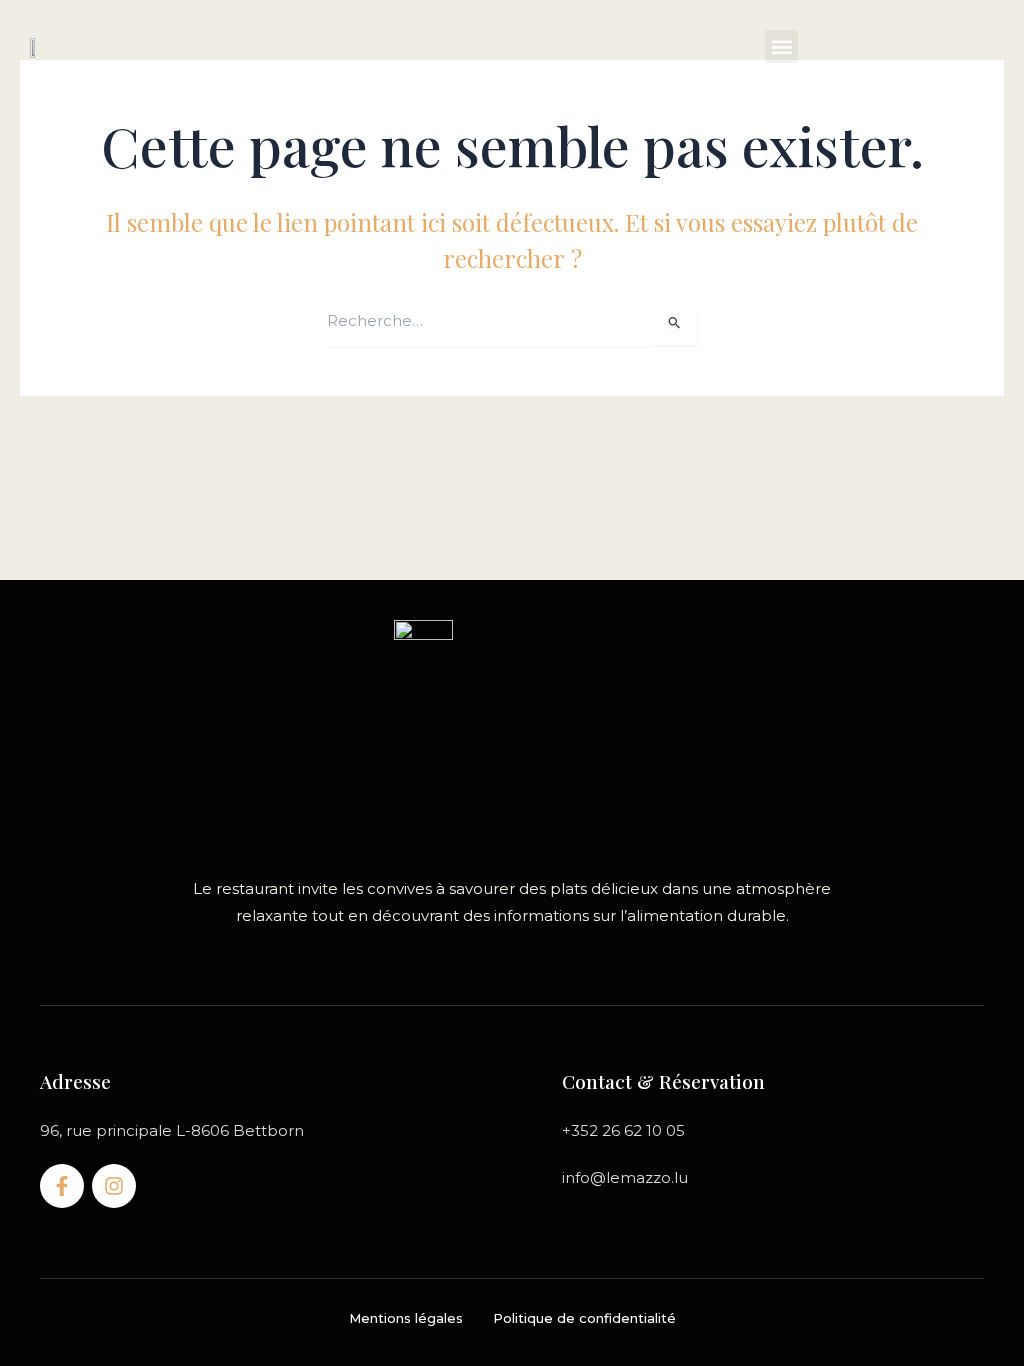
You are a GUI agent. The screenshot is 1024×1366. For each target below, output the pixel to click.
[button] (781, 46)
